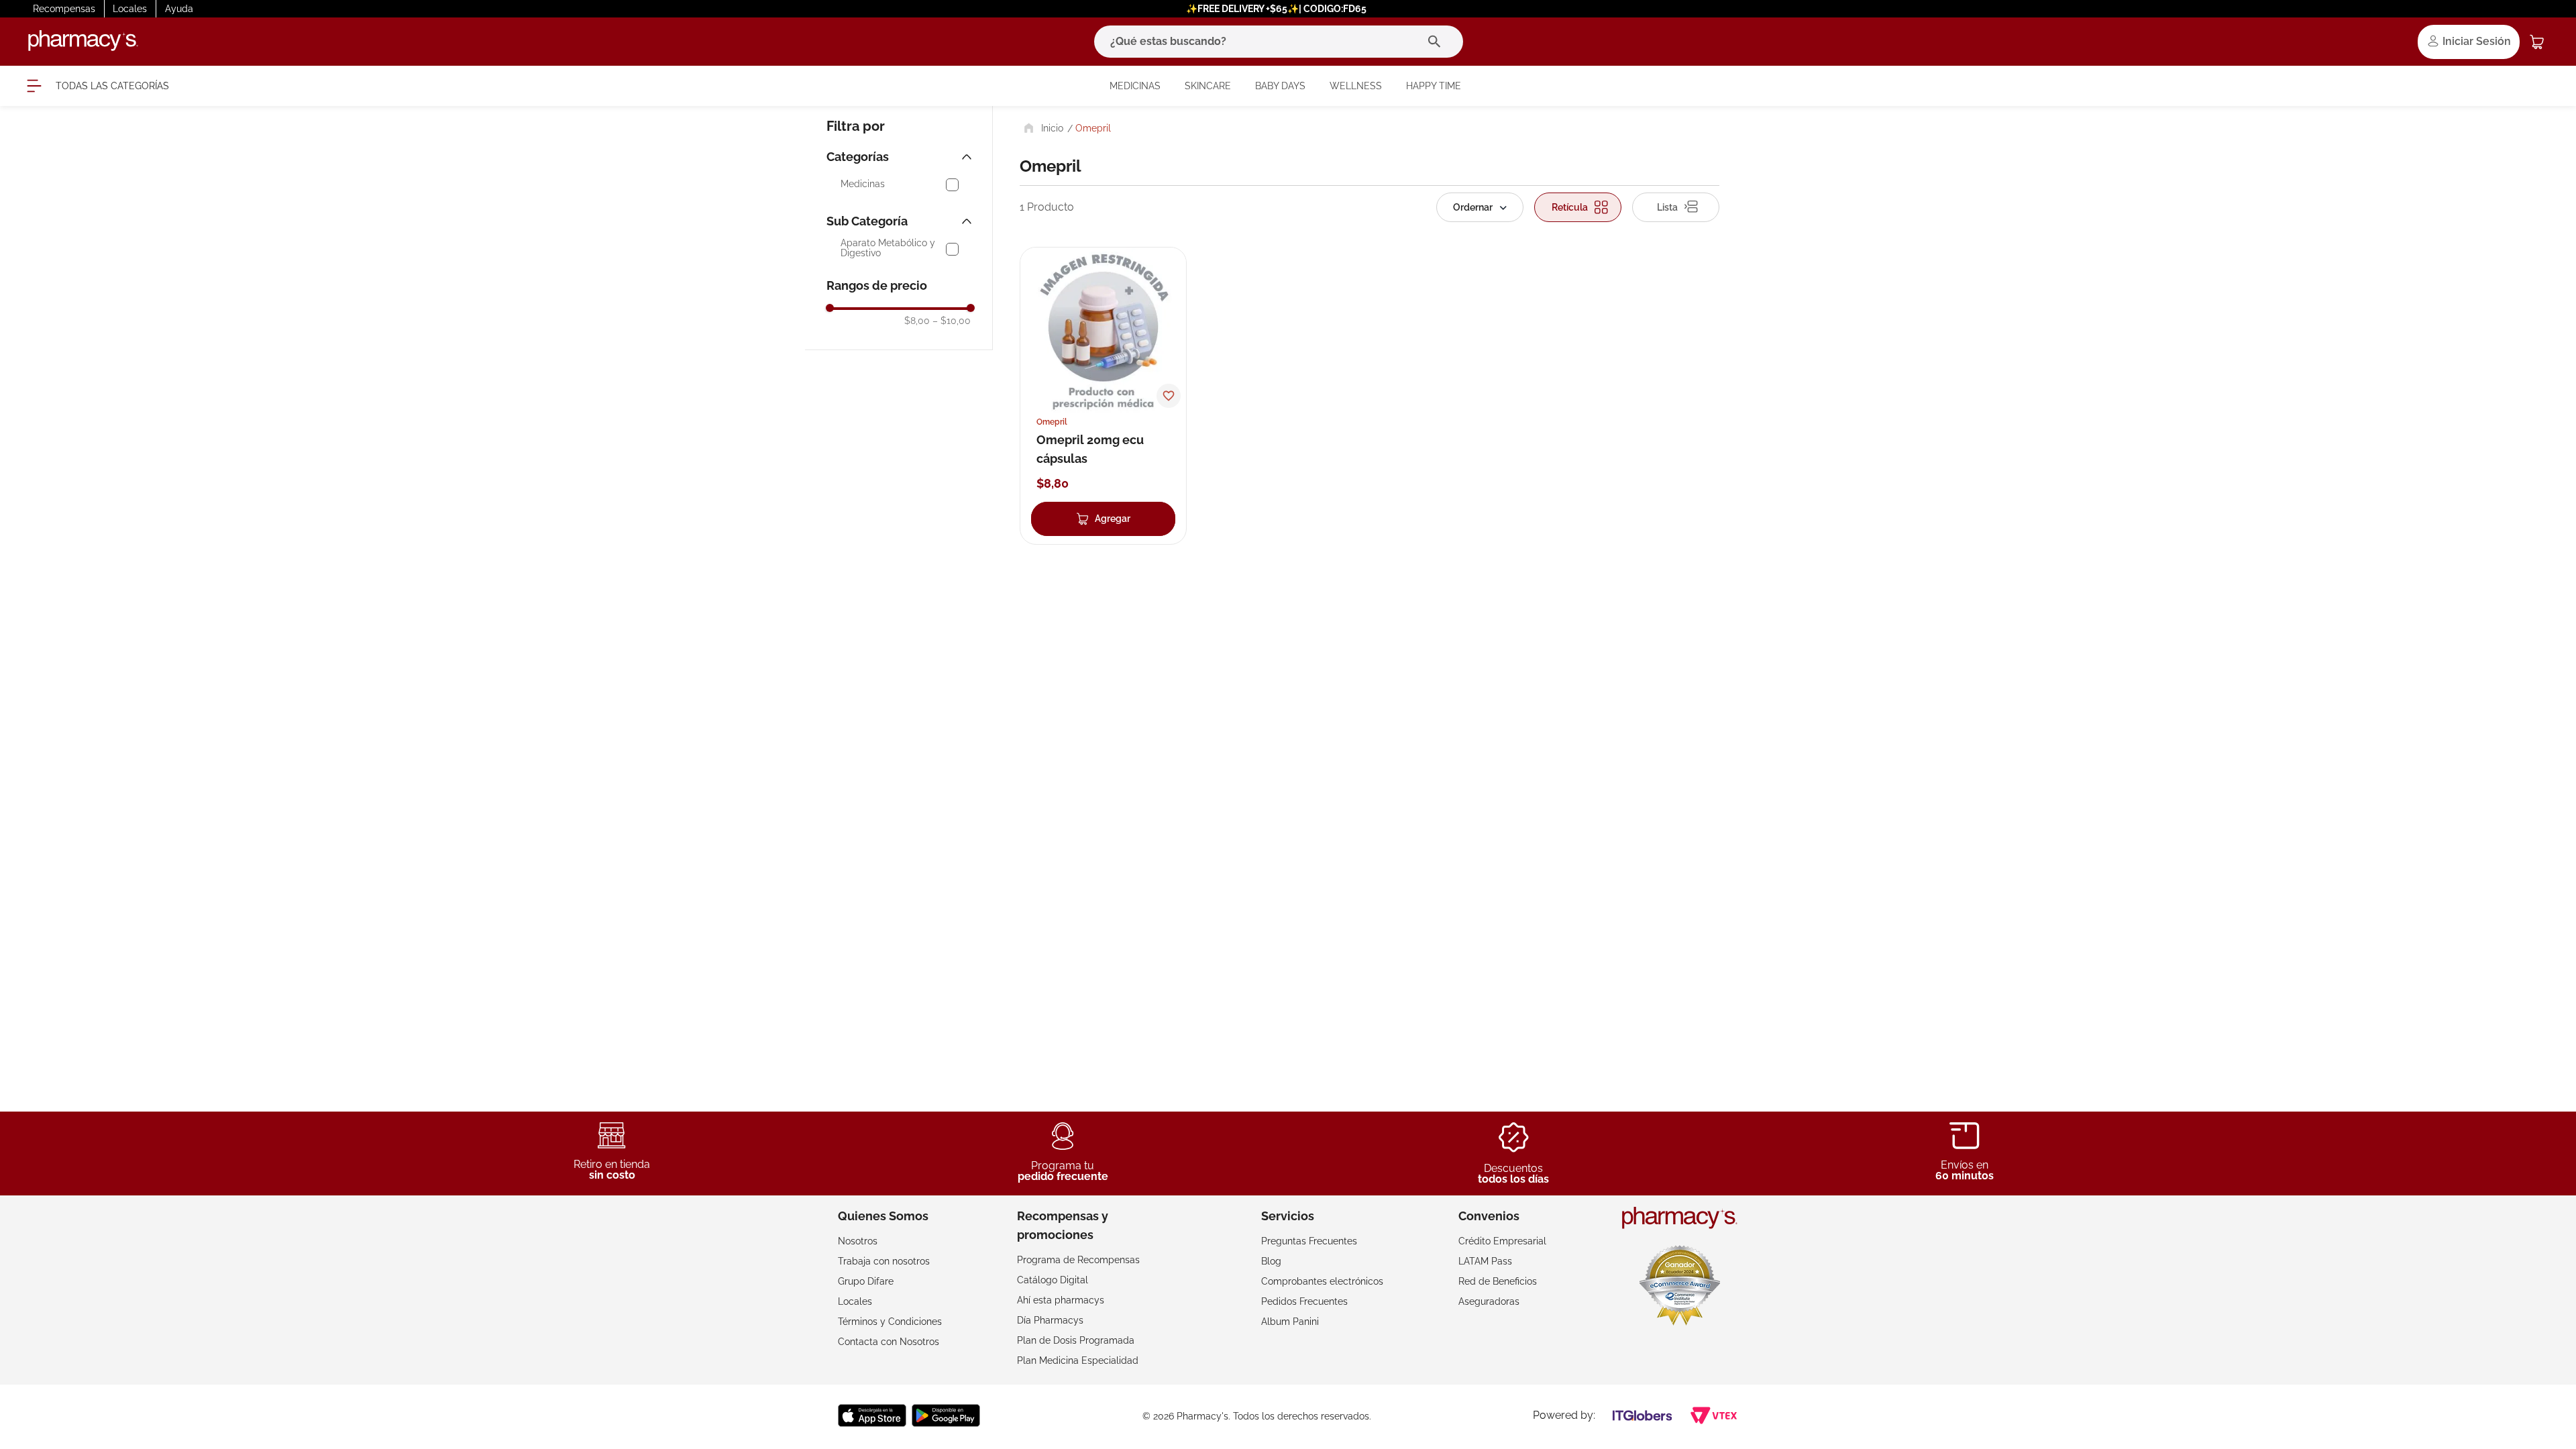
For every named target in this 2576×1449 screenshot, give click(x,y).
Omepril (1093, 128)
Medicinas (863, 184)
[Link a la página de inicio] (1042, 128)
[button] (901, 157)
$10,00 (952, 321)
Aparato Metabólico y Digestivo (888, 248)
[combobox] (1279, 42)
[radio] (1578, 207)
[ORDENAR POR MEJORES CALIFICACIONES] (1480, 207)
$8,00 (917, 321)
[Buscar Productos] (1437, 42)
